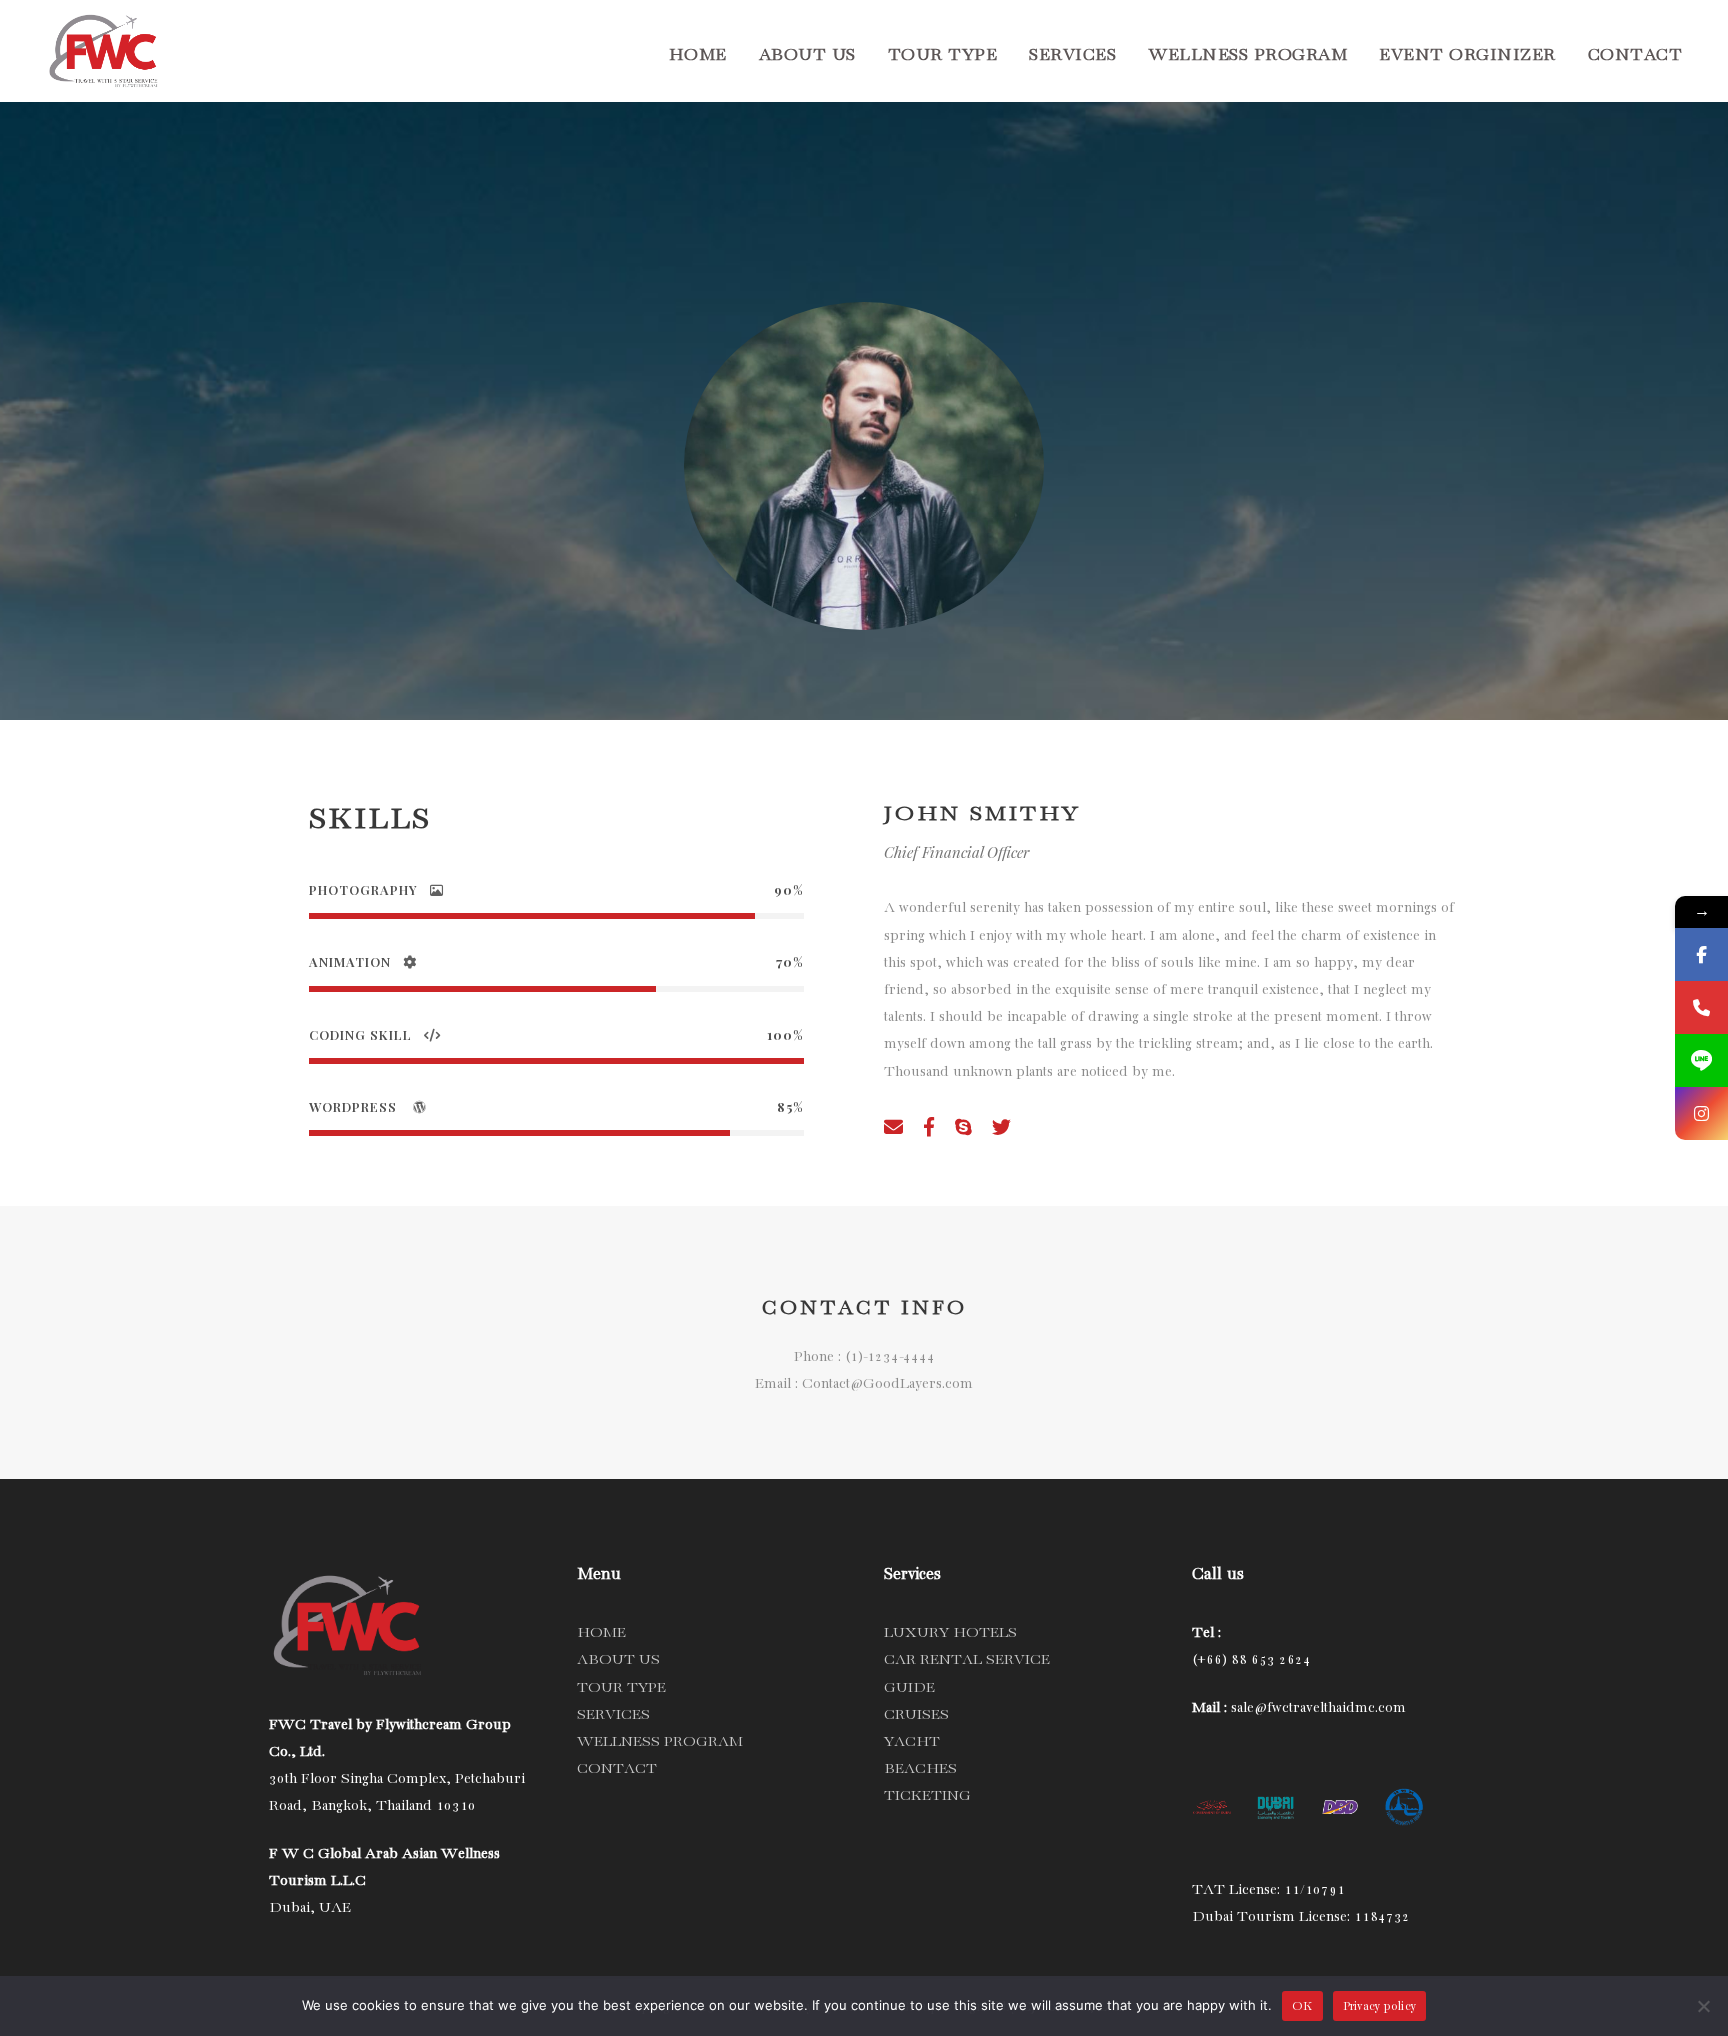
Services (1072, 55)
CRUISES (916, 1715)
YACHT (912, 1742)
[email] (893, 1130)
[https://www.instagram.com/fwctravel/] (1701, 1113)
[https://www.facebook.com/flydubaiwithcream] (1701, 954)
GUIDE (909, 1688)
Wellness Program (1247, 55)
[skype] (963, 1130)
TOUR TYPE (621, 1688)
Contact (1635, 55)
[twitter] (1001, 1130)
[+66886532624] (1701, 1007)
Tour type (943, 55)
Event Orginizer (1467, 55)
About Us (807, 55)
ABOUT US (618, 1660)
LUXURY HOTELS (950, 1633)
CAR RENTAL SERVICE (967, 1660)
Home (698, 55)
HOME (601, 1633)
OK (1302, 2006)
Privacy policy (1380, 2006)
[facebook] (929, 1130)
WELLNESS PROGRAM (660, 1742)
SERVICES (613, 1715)
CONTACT (617, 1769)
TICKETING (927, 1796)
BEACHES (920, 1769)
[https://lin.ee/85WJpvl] (1701, 1060)
